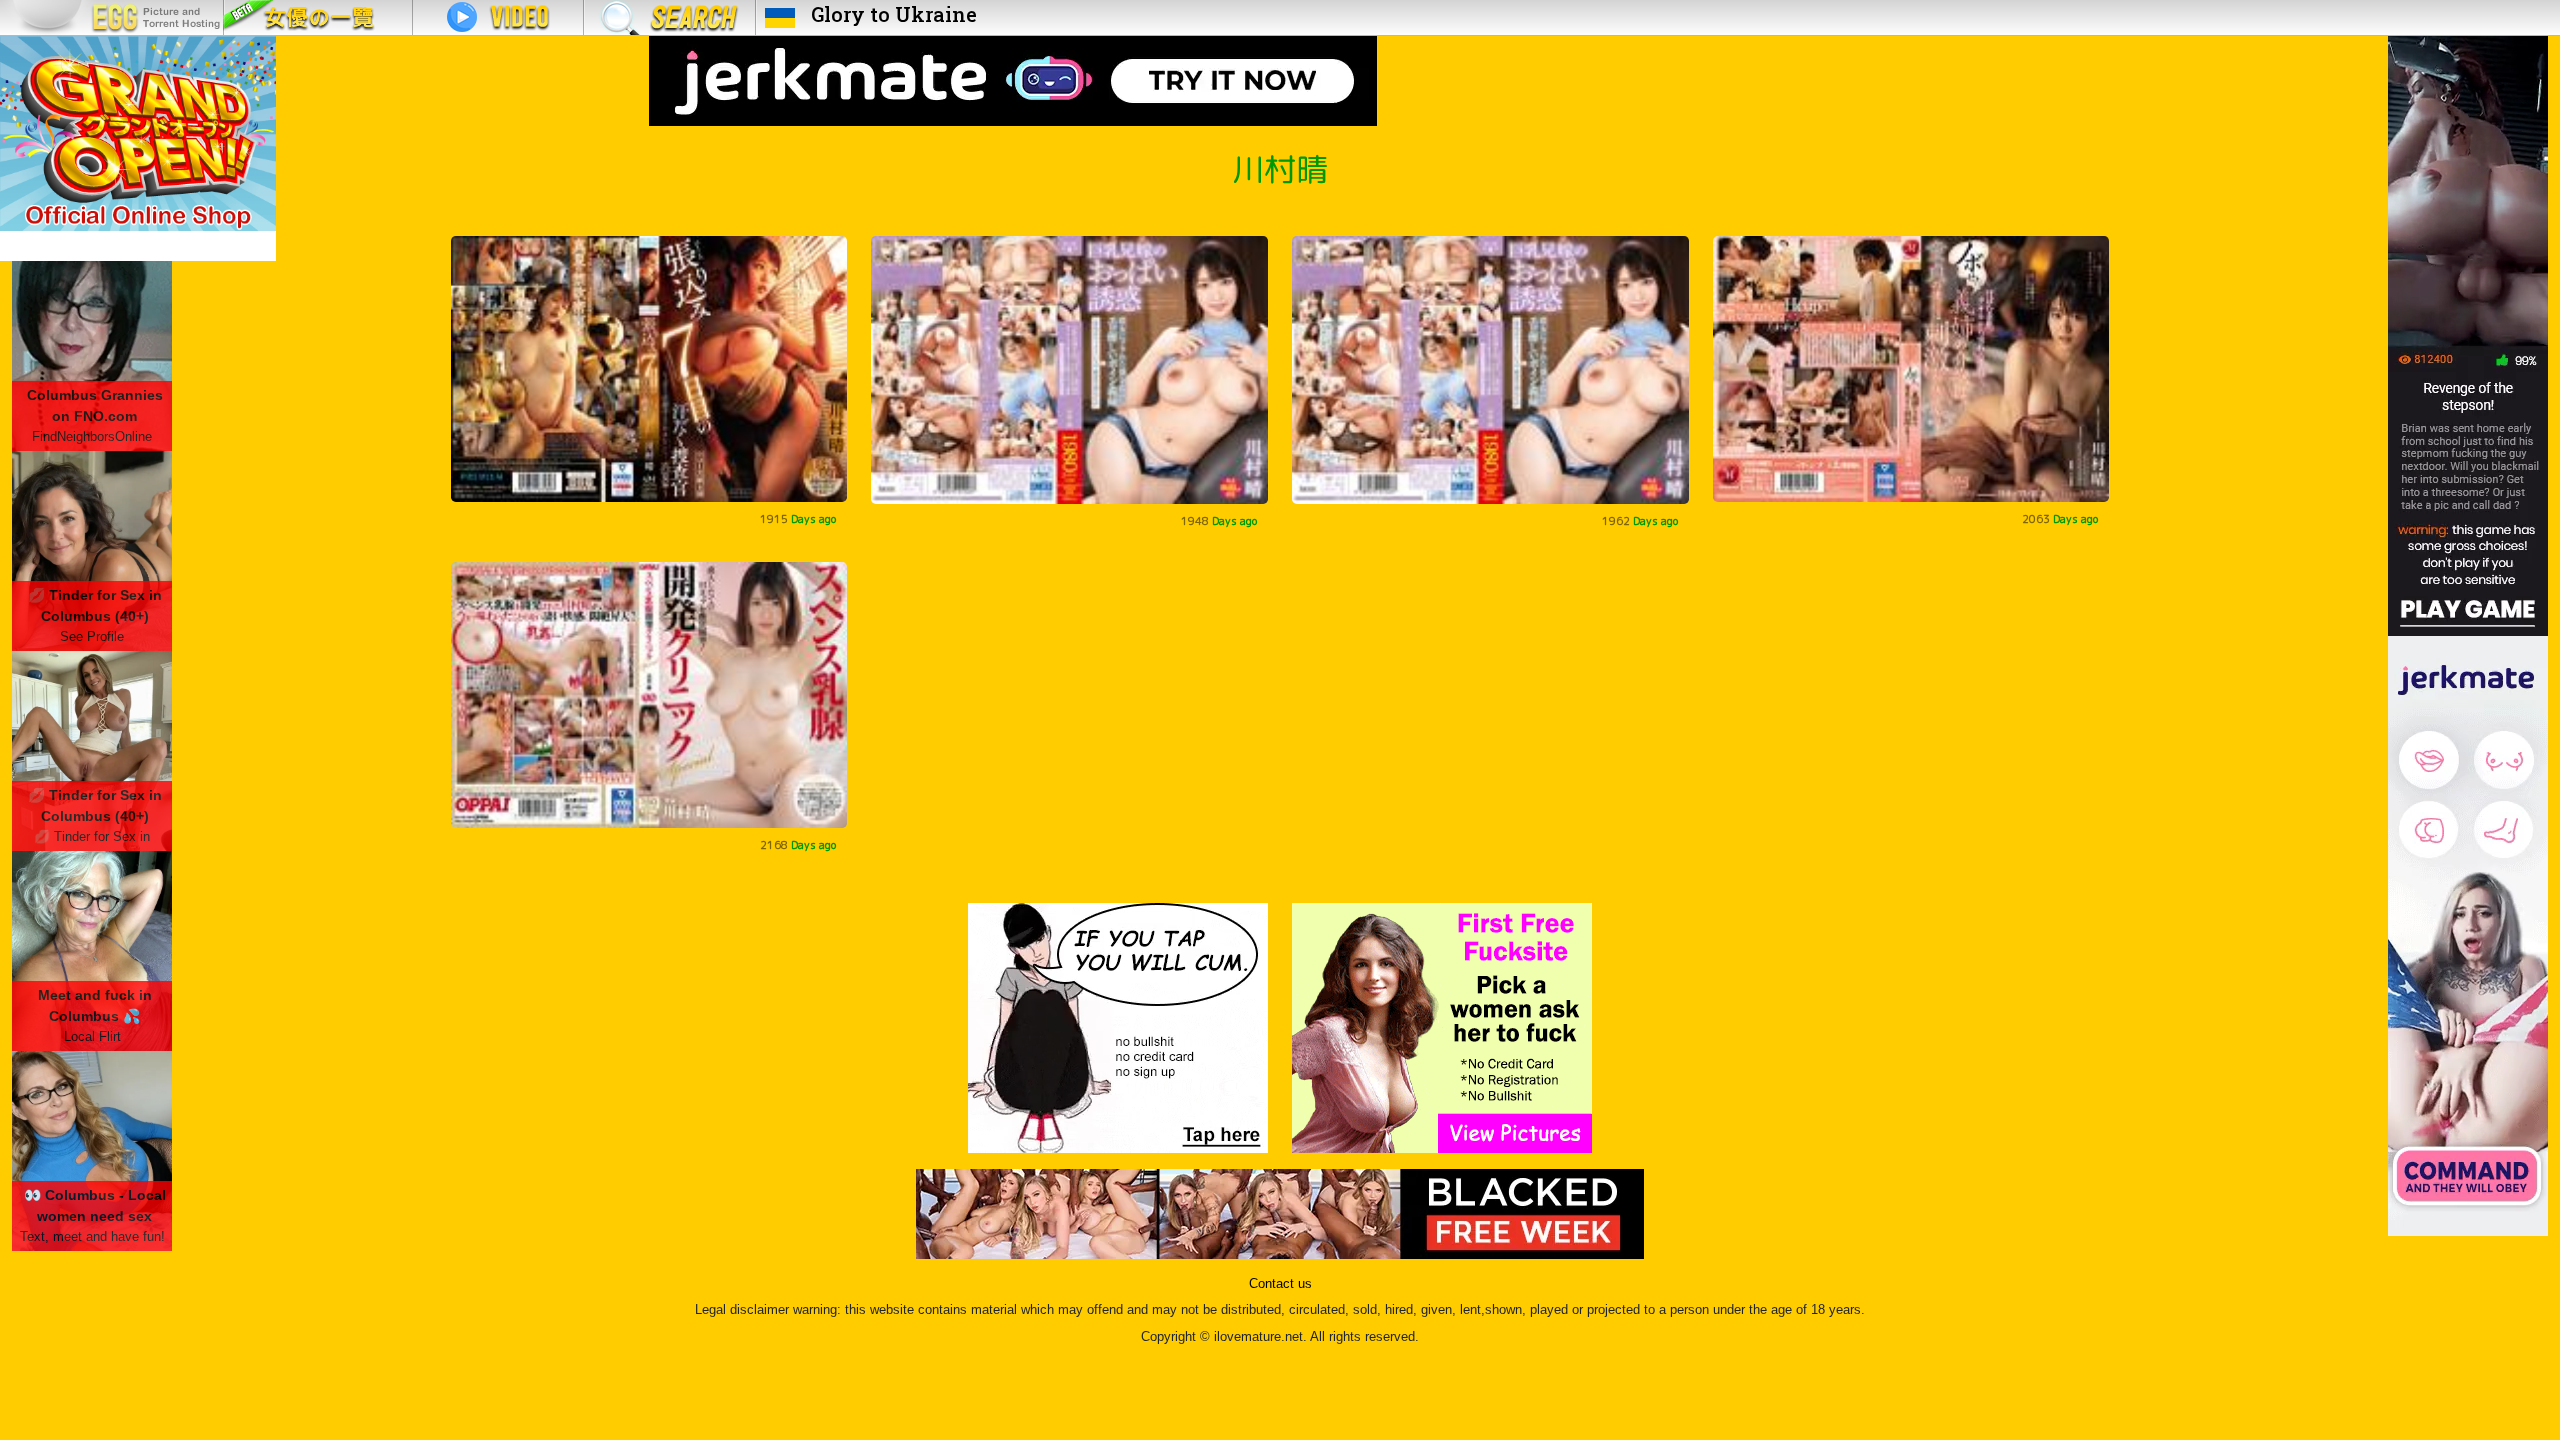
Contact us (1280, 1284)
